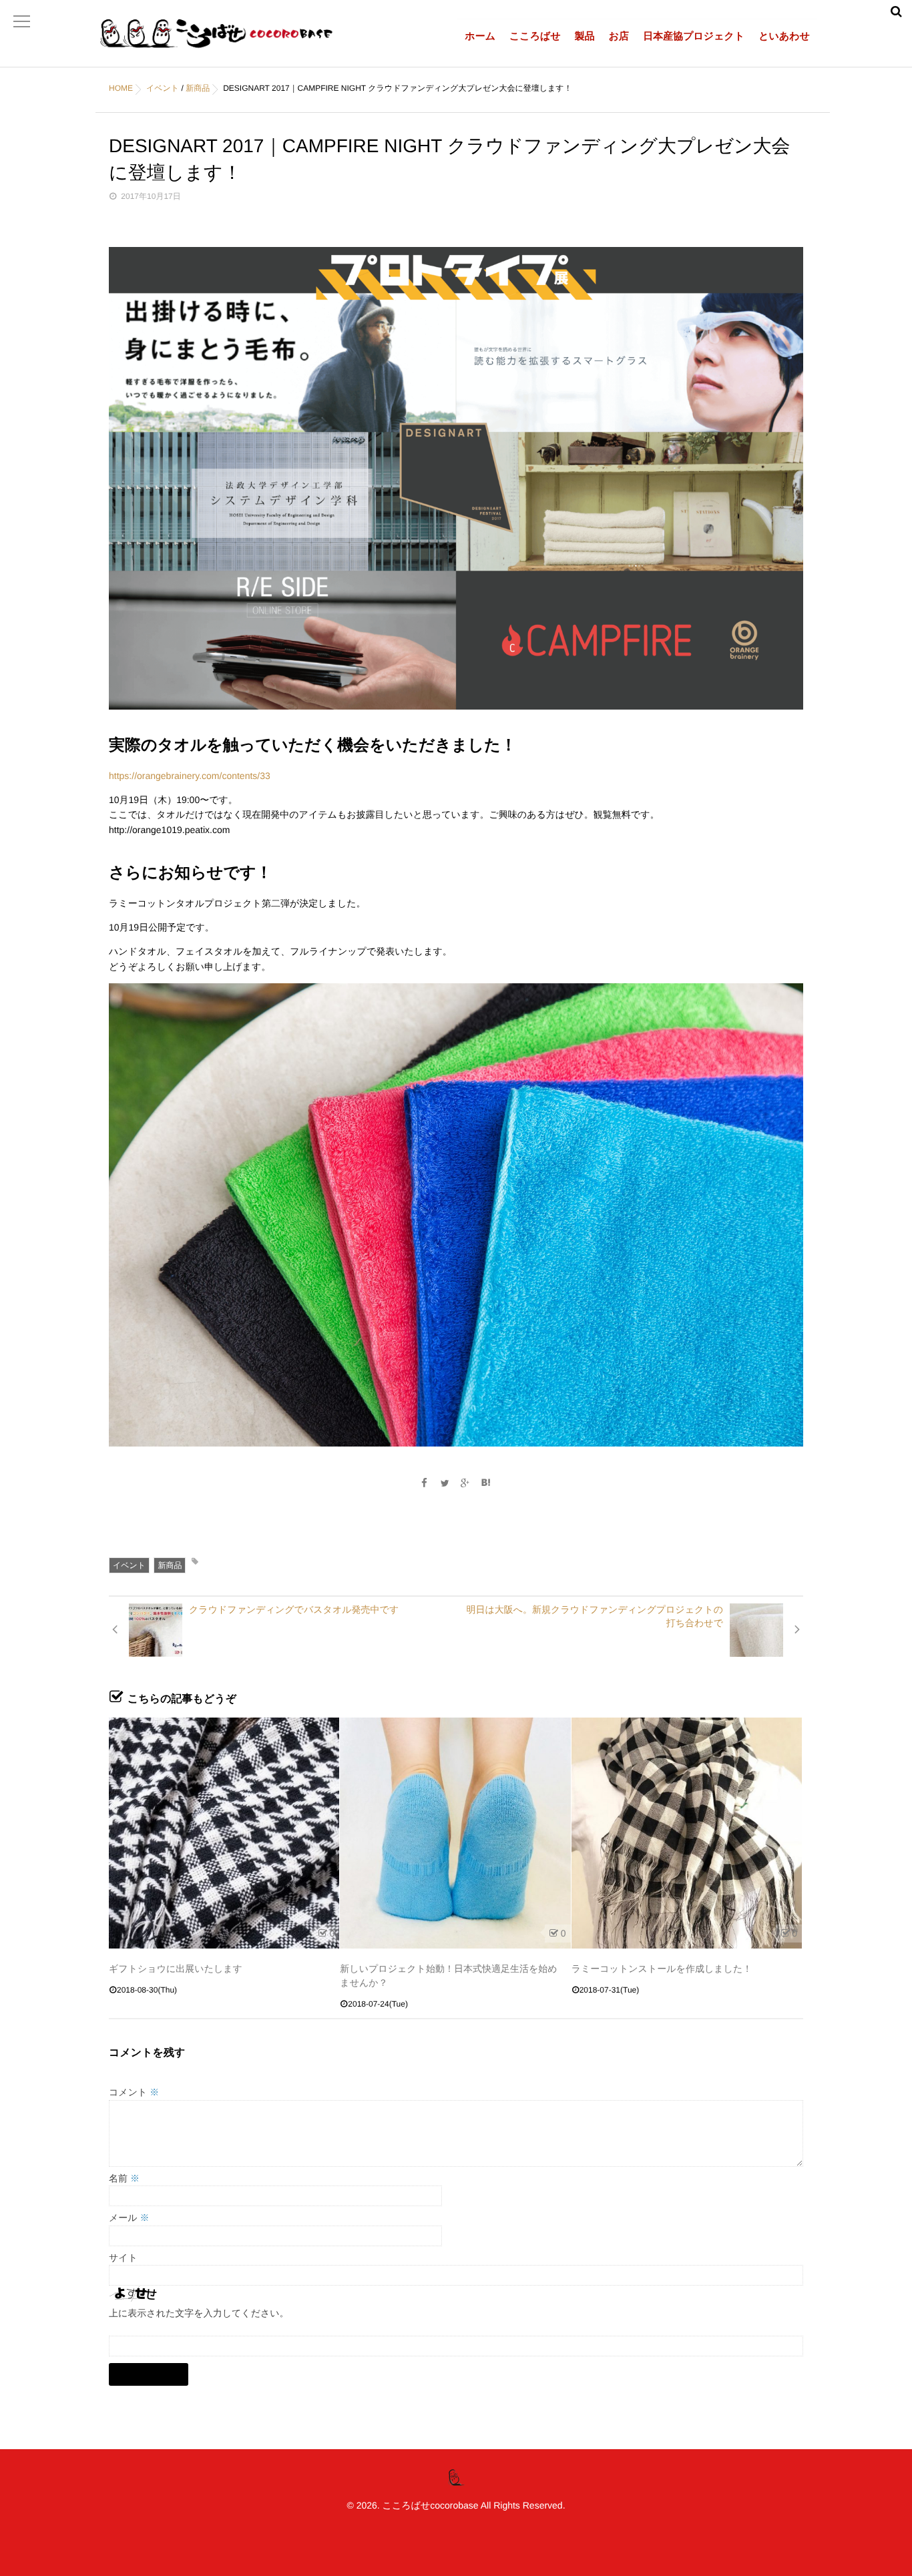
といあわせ (784, 36)
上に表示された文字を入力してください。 (199, 2313)
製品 (585, 36)
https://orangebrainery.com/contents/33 (190, 776)
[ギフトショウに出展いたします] (224, 1833)
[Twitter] (445, 1483)
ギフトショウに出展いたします (176, 1969)
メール (129, 2218)
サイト (123, 2258)
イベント (129, 1565)
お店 (619, 36)
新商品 (170, 1565)
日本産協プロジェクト (694, 36)
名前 (124, 2178)
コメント (134, 2092)
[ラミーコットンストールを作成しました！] (687, 1833)
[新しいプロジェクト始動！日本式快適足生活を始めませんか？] (455, 1833)
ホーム (480, 36)
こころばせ (535, 36)
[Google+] (465, 1483)
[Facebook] (424, 1483)
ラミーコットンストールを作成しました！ (662, 1969)
